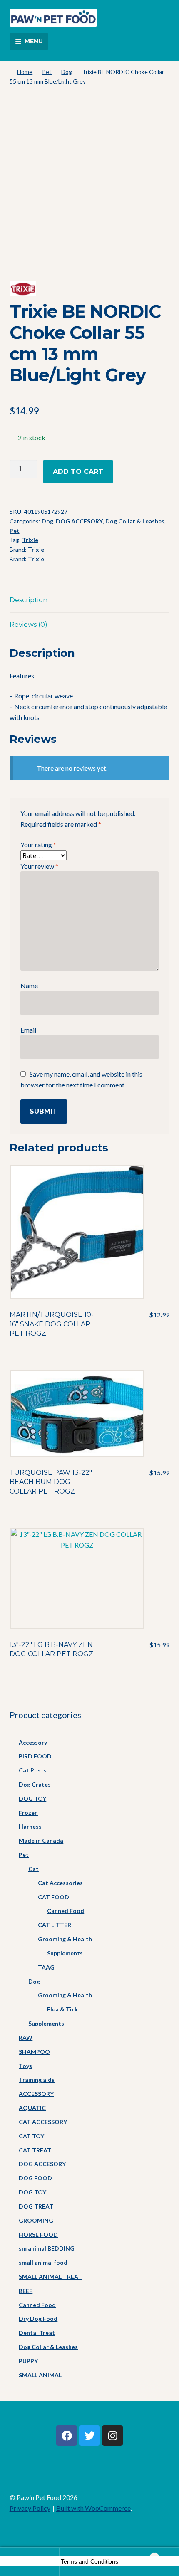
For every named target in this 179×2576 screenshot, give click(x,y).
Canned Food (66, 1911)
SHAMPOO (34, 2052)
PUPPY (28, 2361)
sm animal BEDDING (47, 2248)
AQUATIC (32, 2108)
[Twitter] (89, 2435)
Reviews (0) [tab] (29, 625)
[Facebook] (67, 2435)
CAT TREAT (35, 2150)
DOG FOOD (35, 2178)
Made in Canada (41, 1840)
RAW (26, 2037)
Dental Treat (37, 2333)
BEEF (26, 2291)
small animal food (43, 2262)
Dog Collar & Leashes (135, 521)
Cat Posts (33, 1770)
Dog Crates (35, 1784)
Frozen (28, 1813)
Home (25, 72)
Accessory (33, 1742)
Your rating (38, 844)
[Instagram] (112, 2435)
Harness (30, 1826)
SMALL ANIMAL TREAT (50, 2276)
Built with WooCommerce (93, 2508)
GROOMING (36, 2220)
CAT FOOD (53, 1897)
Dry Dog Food (38, 2318)
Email (28, 1030)
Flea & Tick (62, 2009)
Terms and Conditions (89, 2561)
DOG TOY (32, 1798)
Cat (34, 1869)
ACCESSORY (36, 2094)
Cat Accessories (60, 1883)
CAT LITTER (55, 1925)
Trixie (30, 540)
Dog (67, 72)
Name (29, 985)
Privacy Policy (30, 2508)
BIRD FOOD (35, 1756)
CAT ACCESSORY (43, 2122)
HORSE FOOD (38, 2235)
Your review (39, 866)
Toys (25, 2066)
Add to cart (78, 472)
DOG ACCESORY (79, 521)
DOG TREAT (36, 2206)
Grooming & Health (65, 1939)
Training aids (37, 2079)
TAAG (46, 1967)
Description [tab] (29, 600)
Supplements (65, 1953)
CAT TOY (31, 2136)
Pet (47, 72)
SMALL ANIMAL (40, 2375)
